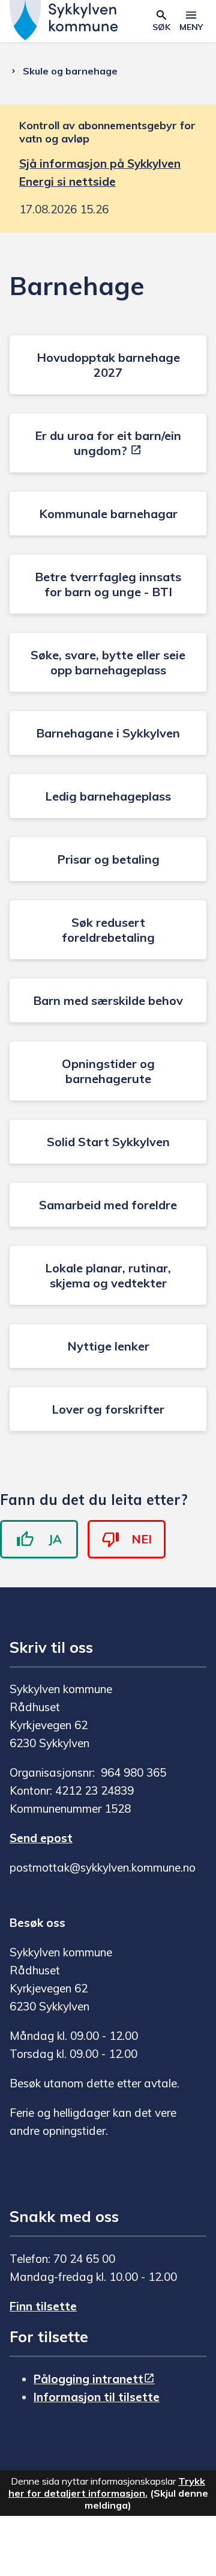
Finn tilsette (43, 2306)
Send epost (41, 1838)
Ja (55, 1539)
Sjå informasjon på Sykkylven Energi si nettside (100, 172)
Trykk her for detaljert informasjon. (107, 2487)
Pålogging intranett (88, 2379)
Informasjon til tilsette (97, 2397)
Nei (142, 1539)
